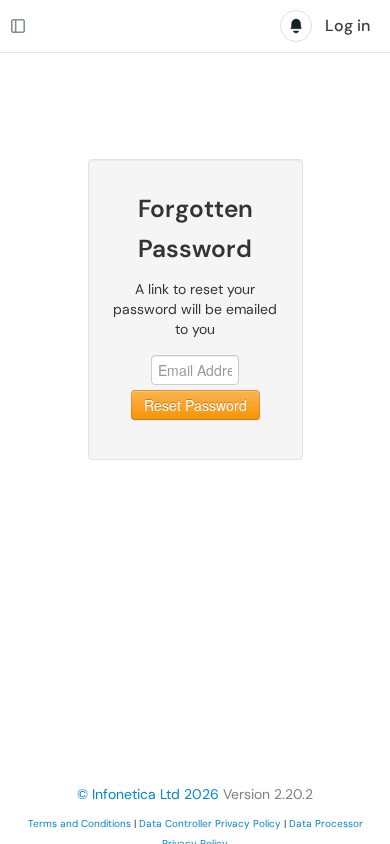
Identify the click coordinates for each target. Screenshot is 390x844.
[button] (195, 71)
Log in (347, 25)
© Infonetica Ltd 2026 (148, 794)
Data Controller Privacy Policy (210, 823)
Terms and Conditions (79, 823)
